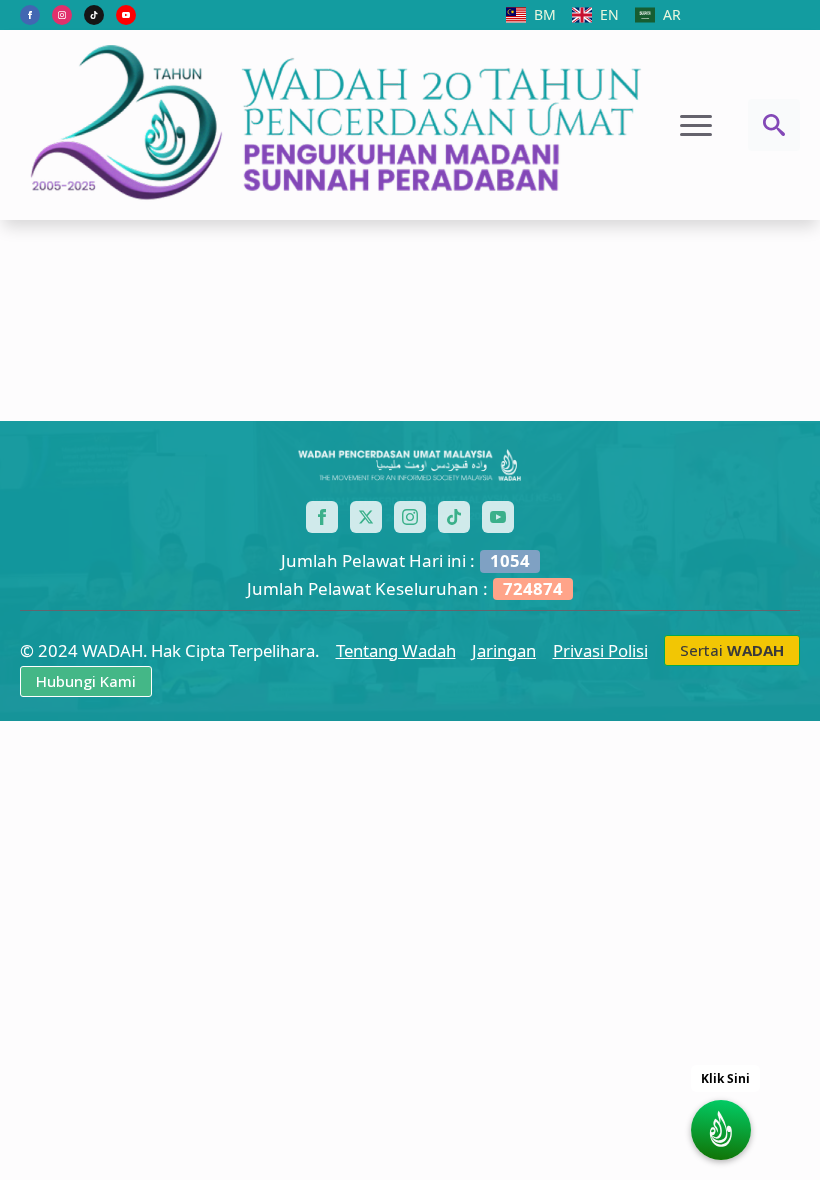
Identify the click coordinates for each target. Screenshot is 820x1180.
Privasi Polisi (600, 651)
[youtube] (126, 15)
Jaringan (504, 651)
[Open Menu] (696, 125)
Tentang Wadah (396, 651)
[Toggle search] (774, 125)
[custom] (94, 15)
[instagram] (62, 15)
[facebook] (30, 15)
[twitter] (366, 517)
